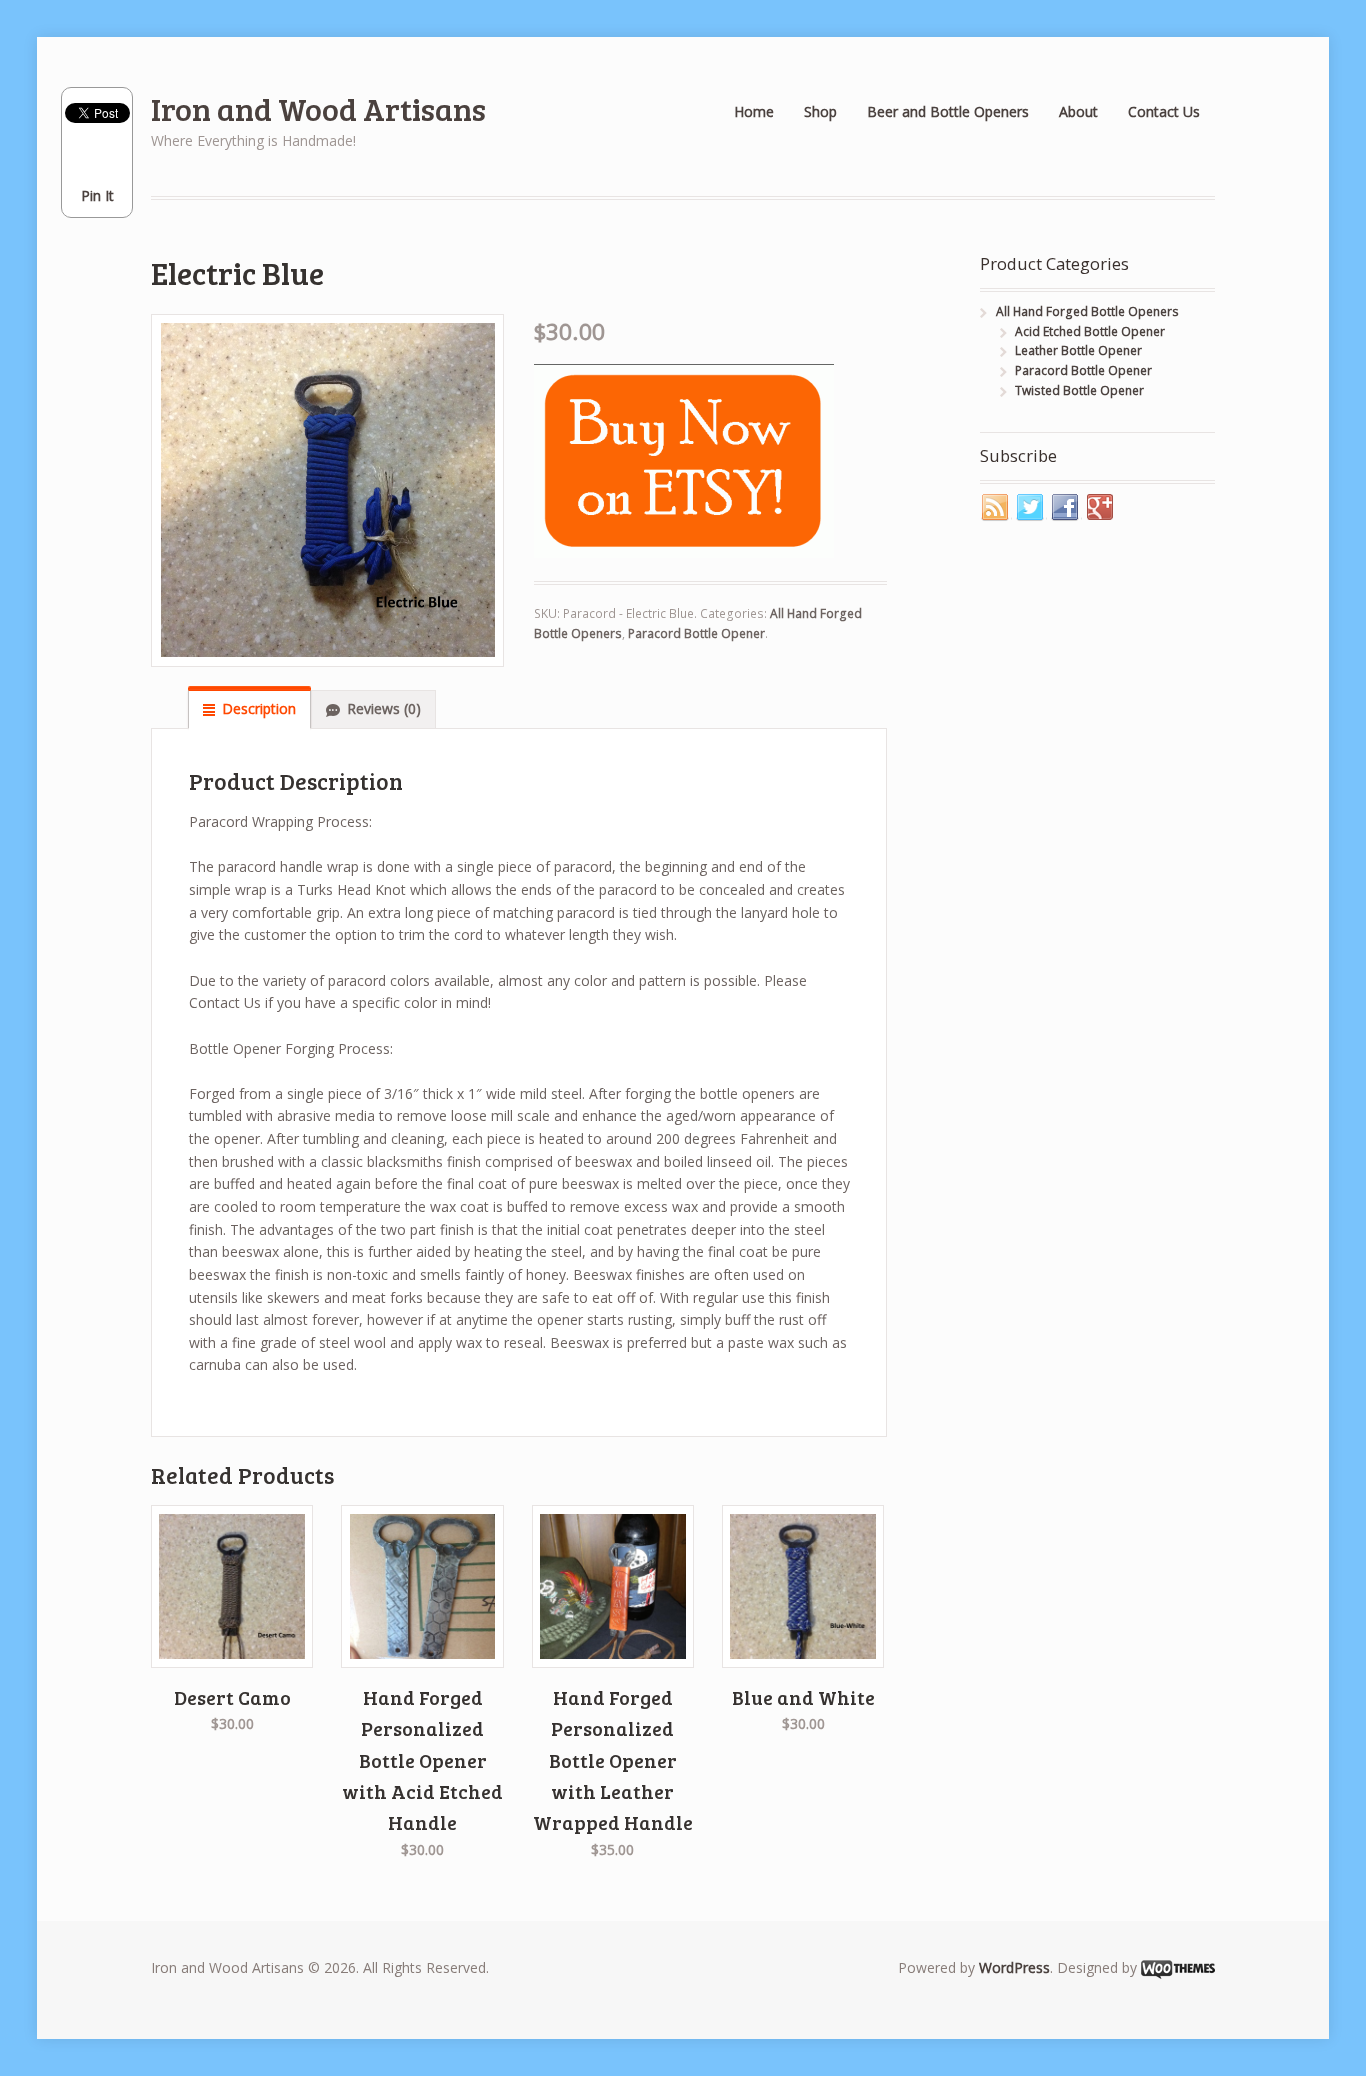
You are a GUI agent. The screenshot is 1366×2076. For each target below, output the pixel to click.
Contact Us (1164, 111)
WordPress (1014, 1967)
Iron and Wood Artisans (318, 108)
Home (754, 111)
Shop (820, 111)
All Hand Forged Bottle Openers (1087, 311)
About (1078, 111)
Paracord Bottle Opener (696, 633)
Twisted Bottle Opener (1079, 390)
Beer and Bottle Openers (948, 111)
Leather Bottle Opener (1078, 350)
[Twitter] (1031, 508)
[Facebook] (1066, 508)
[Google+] (1101, 508)
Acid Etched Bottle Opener (1090, 331)
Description (259, 708)
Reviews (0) (384, 708)
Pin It (97, 195)
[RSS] (996, 508)
